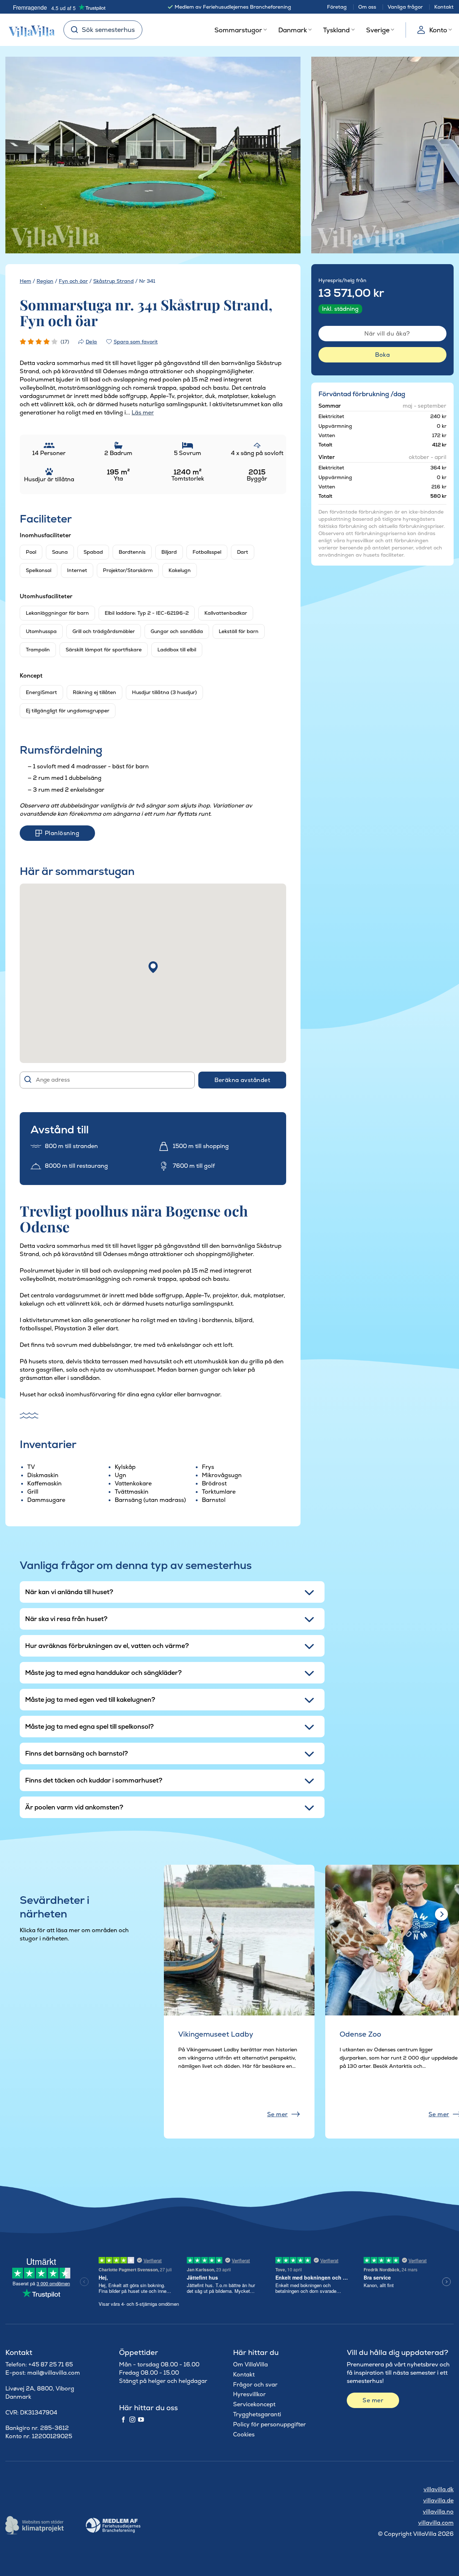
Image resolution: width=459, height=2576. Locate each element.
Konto (438, 30)
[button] (153, 967)
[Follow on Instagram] (132, 2420)
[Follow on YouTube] (141, 2420)
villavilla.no (438, 2512)
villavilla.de (438, 2500)
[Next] (283, 156)
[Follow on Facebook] (123, 2420)
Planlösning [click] (62, 833)
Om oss (367, 7)
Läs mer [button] (143, 413)
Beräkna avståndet (242, 1080)
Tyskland (336, 30)
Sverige (378, 30)
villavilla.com (436, 2523)
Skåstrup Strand (113, 281)
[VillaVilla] (29, 30)
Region (45, 281)
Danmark (293, 30)
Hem (25, 281)
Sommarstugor (238, 30)
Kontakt (444, 7)
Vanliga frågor (405, 7)
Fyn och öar (73, 281)
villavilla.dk (439, 2489)
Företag (337, 7)
